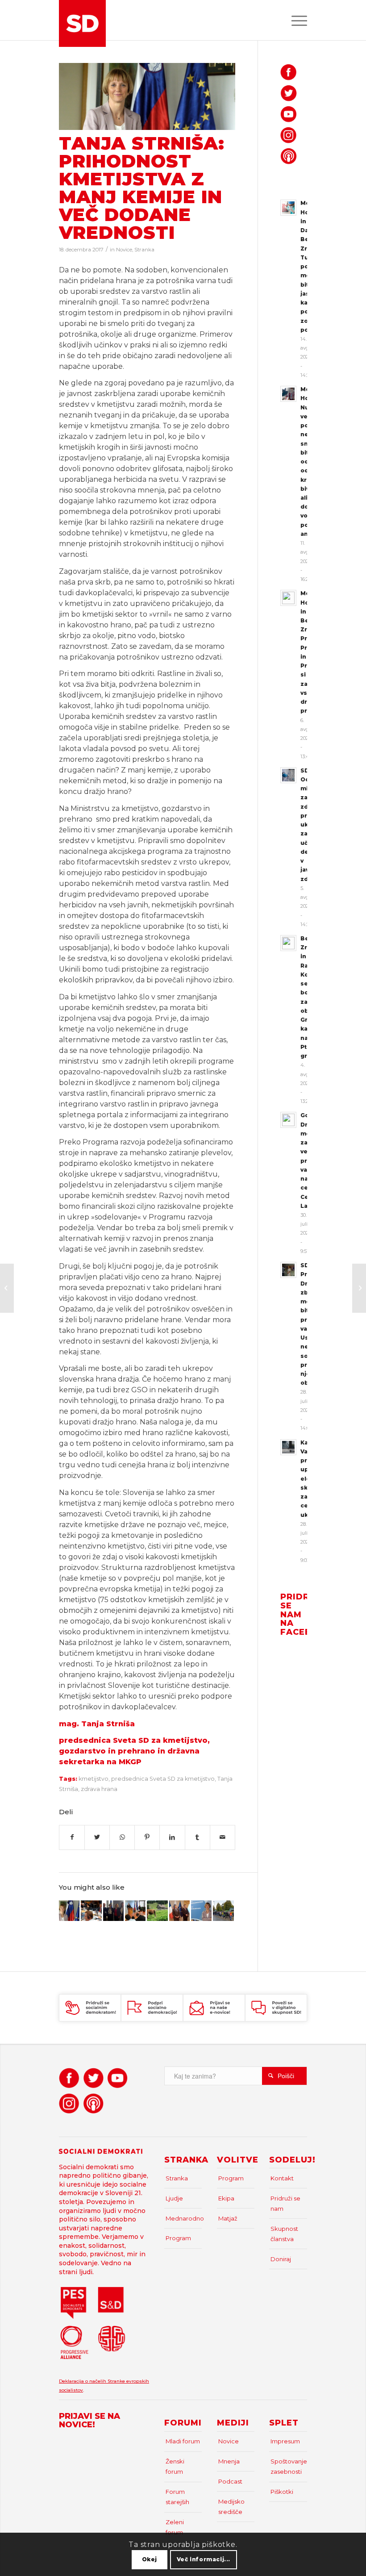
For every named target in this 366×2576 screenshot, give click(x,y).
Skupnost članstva (284, 2234)
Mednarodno (184, 2218)
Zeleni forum (175, 2527)
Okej (150, 2559)
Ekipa (226, 2198)
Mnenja (229, 2461)
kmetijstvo (94, 1779)
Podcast (230, 2481)
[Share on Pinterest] (147, 1837)
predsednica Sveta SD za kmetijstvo (163, 1779)
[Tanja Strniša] (147, 96)
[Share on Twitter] (97, 1837)
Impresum (285, 2441)
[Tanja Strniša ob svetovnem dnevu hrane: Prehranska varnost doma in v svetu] (69, 1911)
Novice (124, 250)
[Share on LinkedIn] (172, 1837)
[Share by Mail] (223, 1837)
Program (178, 2238)
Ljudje (174, 2198)
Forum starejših (177, 2497)
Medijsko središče (231, 2507)
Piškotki (282, 2492)
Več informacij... (204, 2559)
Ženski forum (175, 2466)
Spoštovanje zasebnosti (289, 2466)
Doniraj (281, 2259)
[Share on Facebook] (72, 1837)
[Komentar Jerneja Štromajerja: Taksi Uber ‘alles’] (7, 1288)
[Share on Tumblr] (198, 1837)
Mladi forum (183, 2441)
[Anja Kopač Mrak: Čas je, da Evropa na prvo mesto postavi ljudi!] (359, 1288)
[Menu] (295, 20)
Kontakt (282, 2178)
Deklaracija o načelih (83, 2381)
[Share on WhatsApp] (122, 1837)
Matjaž (228, 2218)
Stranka (144, 250)
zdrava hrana (99, 1789)
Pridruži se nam (285, 2203)
